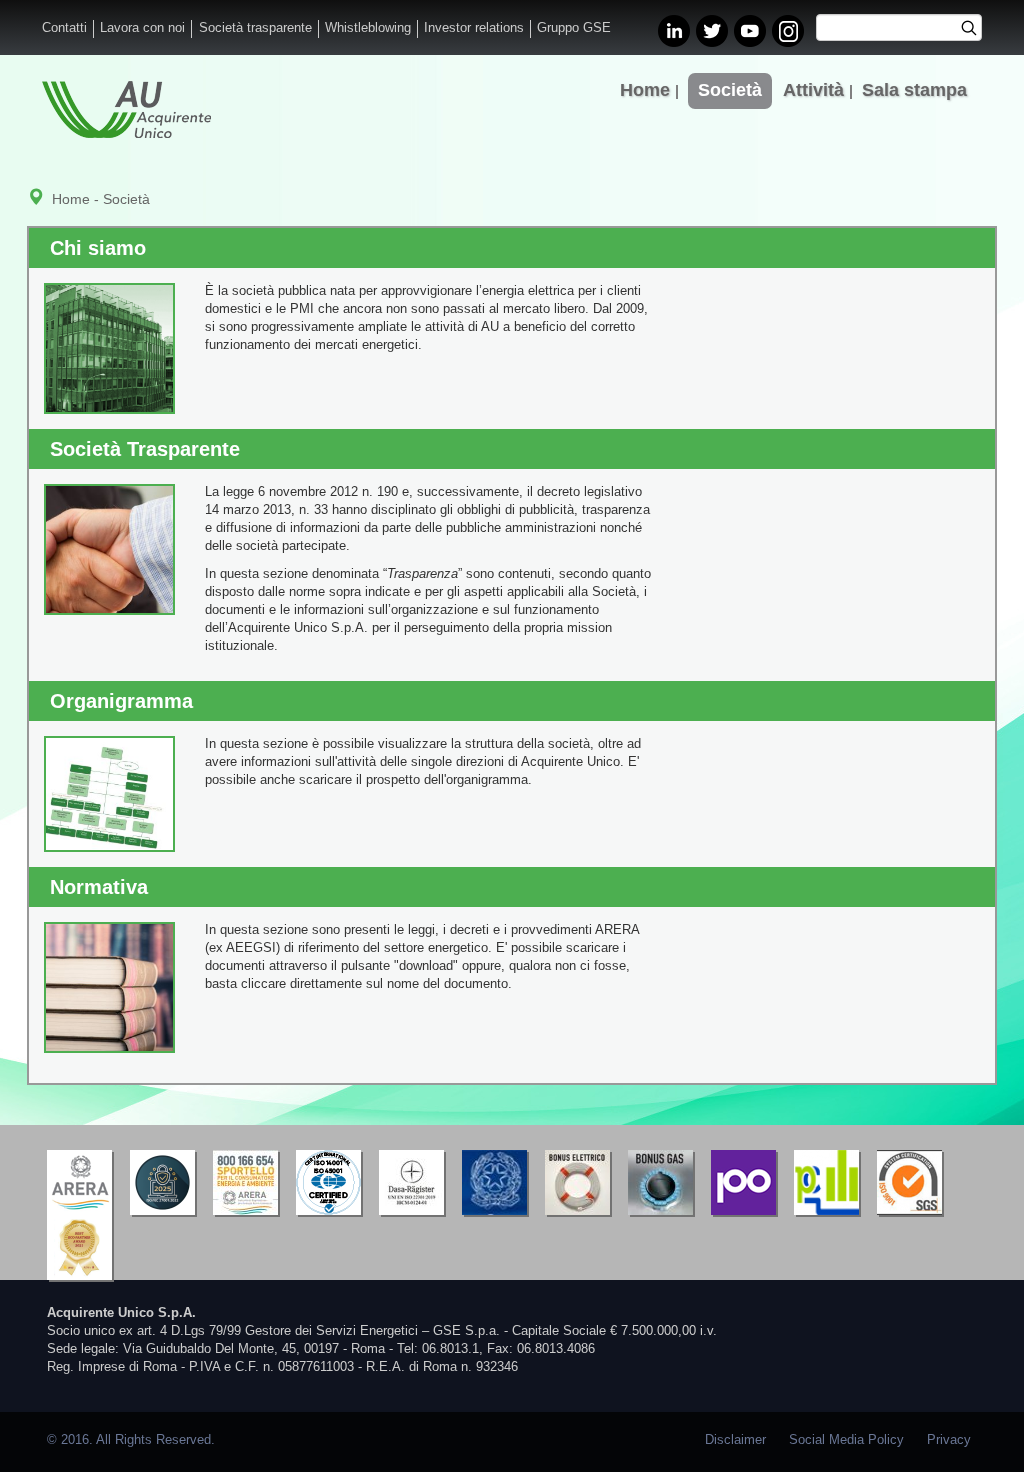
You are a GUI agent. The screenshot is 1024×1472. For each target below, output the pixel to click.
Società (730, 90)
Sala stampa (914, 90)
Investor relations (474, 28)
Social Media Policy (846, 1440)
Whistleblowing (368, 28)
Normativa (99, 887)
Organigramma (121, 701)
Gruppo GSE (574, 28)
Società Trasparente (145, 449)
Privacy (949, 1440)
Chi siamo (98, 248)
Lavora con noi (142, 28)
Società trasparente (255, 28)
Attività (813, 90)
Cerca (975, 30)
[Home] (126, 109)
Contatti (64, 28)
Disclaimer (735, 1440)
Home (645, 90)
